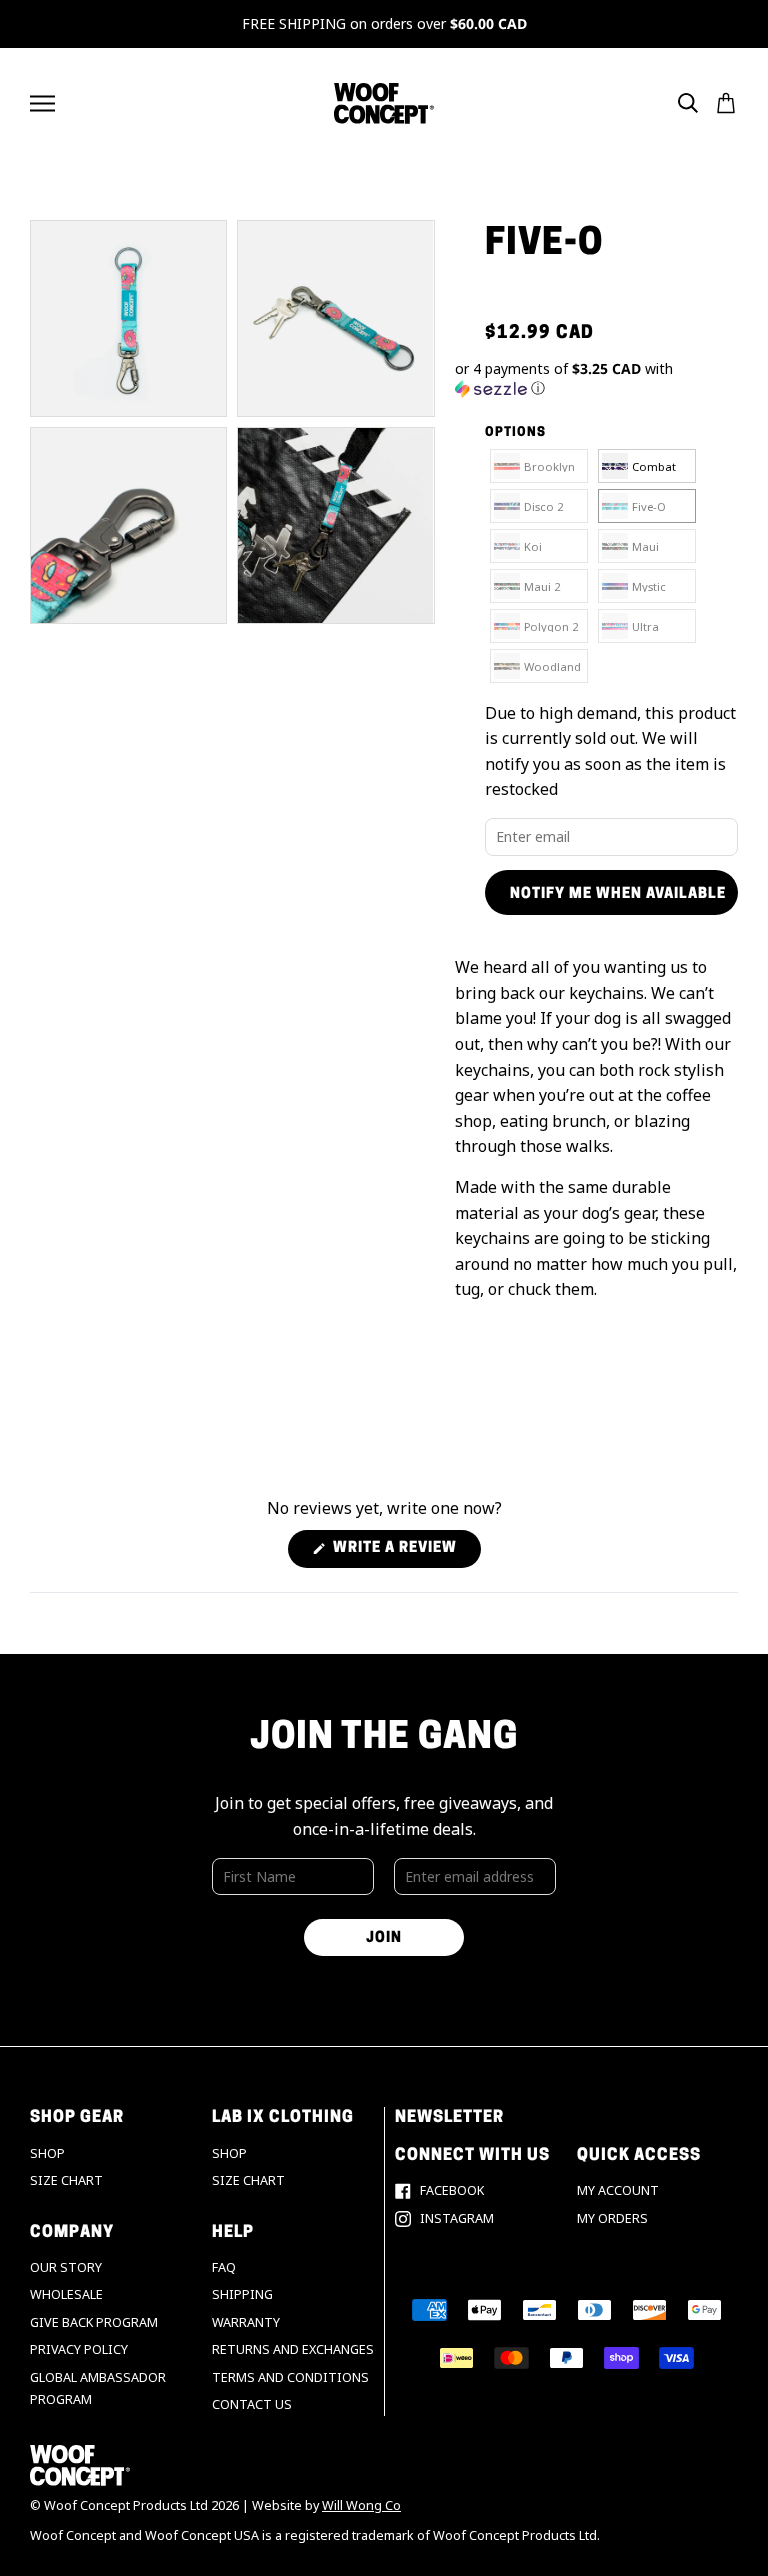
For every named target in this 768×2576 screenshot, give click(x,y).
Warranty (246, 2322)
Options (515, 433)
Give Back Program (94, 2322)
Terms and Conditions (290, 2377)
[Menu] (42, 103)
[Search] (688, 103)
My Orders (612, 2218)
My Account (618, 2190)
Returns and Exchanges (293, 2349)
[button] (596, 379)
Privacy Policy (79, 2349)
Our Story (66, 2267)
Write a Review (405, 1554)
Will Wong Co (361, 2505)
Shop (47, 2153)
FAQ (224, 2267)
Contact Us (252, 2404)
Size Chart (66, 2180)
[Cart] (726, 103)
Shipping (242, 2294)
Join (384, 1938)
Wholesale (66, 2294)
